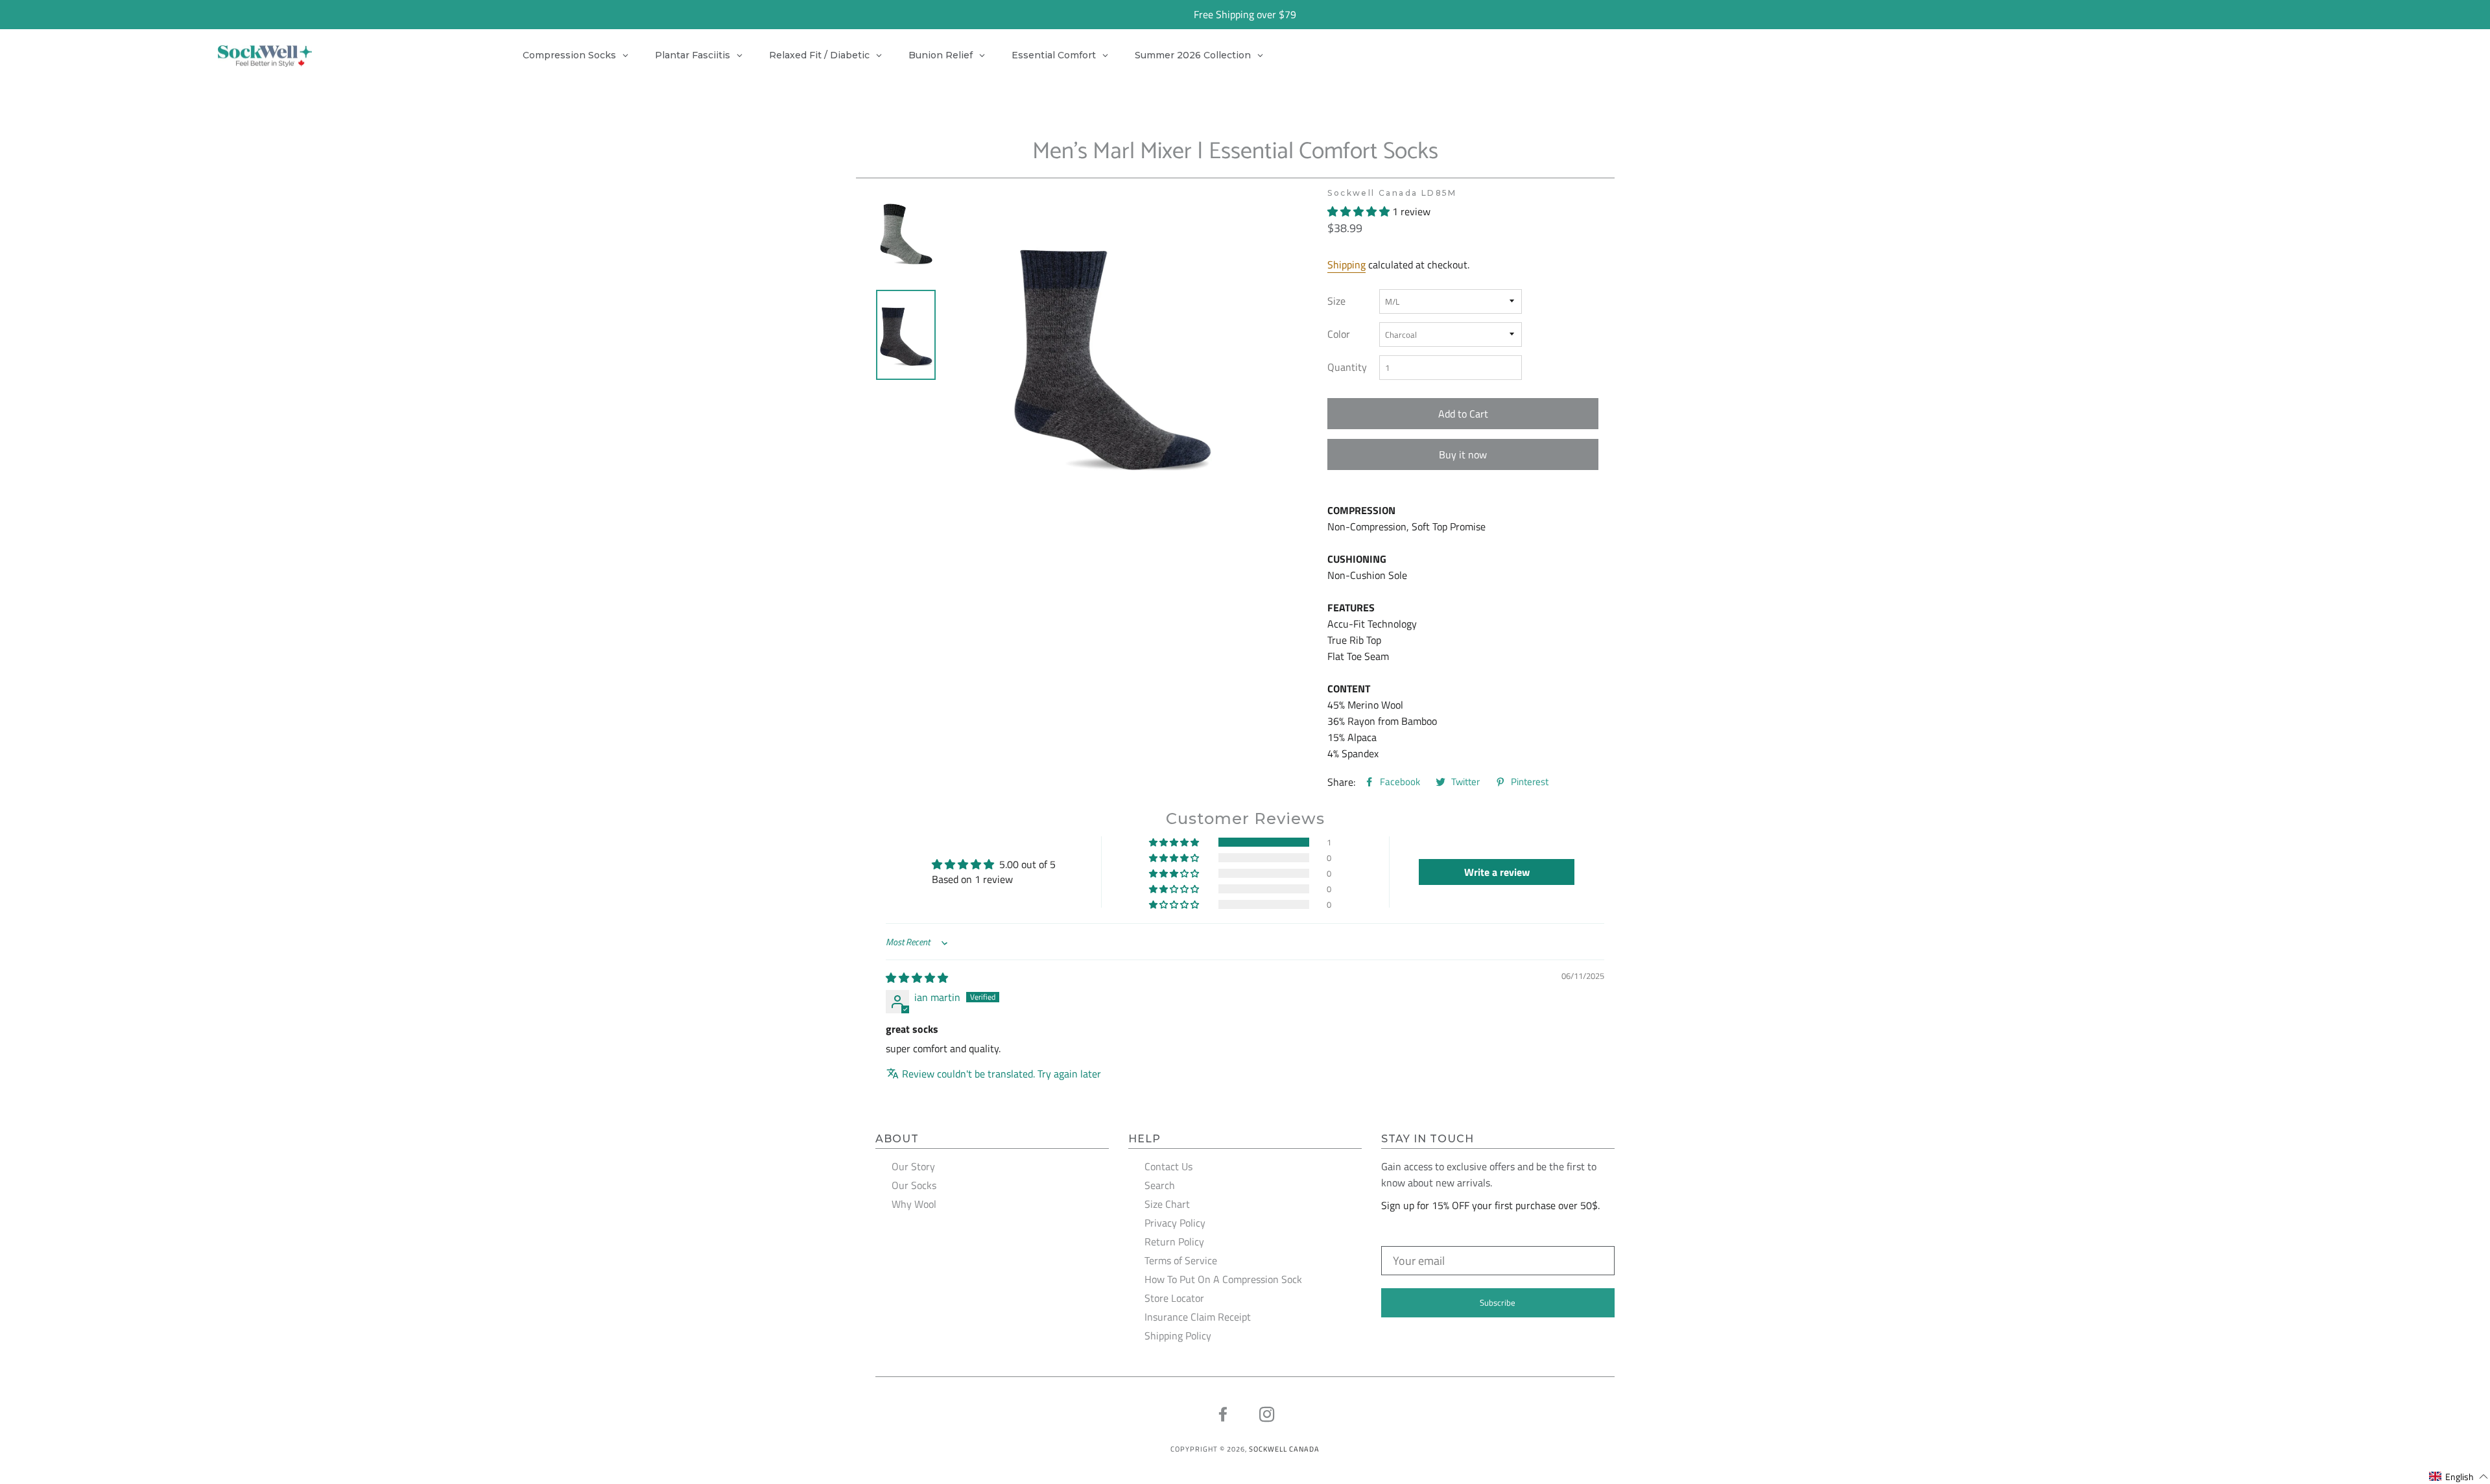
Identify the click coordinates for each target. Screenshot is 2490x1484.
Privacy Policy (1175, 1223)
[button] (1360, 211)
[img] (917, 978)
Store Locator (1174, 1298)
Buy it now (1463, 454)
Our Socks (914, 1185)
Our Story (913, 1166)
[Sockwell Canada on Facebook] (1223, 1415)
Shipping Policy (1178, 1336)
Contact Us (1168, 1166)
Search (1160, 1185)
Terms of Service (1181, 1260)
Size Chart (1167, 1204)
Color (1339, 334)
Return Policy (1174, 1242)
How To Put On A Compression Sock (1223, 1279)
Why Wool (914, 1204)
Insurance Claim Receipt (1198, 1317)
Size (1336, 301)
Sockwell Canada (1284, 1449)
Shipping (1346, 265)
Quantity (1347, 367)
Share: (1341, 782)
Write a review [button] (1497, 872)
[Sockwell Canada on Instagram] (1267, 1415)
